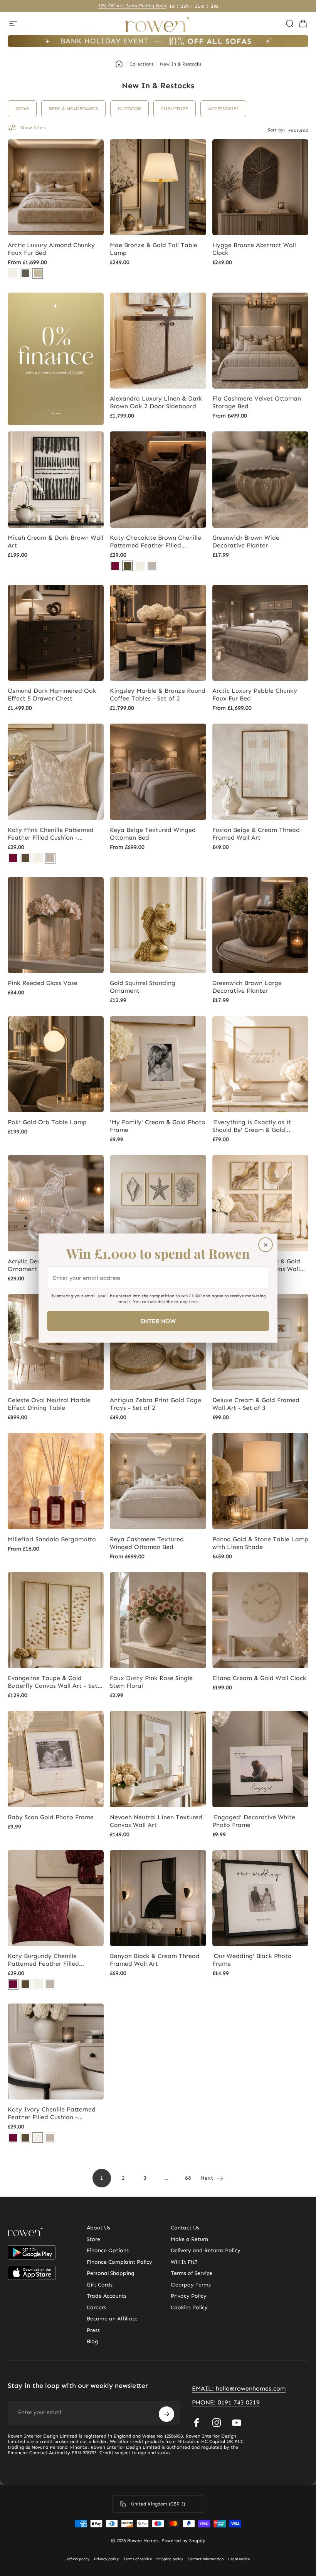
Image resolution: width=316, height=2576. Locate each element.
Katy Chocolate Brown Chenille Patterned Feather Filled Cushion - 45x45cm (155, 542)
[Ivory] (140, 566)
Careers (96, 2307)
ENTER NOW (158, 1321)
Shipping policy (170, 2559)
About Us (98, 2228)
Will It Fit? (184, 2262)
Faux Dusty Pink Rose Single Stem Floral (151, 1682)
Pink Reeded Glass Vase (43, 983)
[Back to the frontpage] (119, 64)
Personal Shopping (111, 2273)
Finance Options (108, 2250)
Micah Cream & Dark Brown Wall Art (55, 541)
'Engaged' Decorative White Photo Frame (254, 1821)
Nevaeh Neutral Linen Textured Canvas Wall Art (156, 1821)
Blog (92, 2341)
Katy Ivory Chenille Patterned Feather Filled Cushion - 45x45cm (52, 2113)
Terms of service (138, 2559)
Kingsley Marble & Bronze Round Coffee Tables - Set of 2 (158, 695)
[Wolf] (25, 273)
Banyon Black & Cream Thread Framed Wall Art (155, 1960)
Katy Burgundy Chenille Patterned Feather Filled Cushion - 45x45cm (43, 1960)
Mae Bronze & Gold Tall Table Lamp (154, 249)
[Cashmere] (13, 273)
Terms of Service (192, 2273)
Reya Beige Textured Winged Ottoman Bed (153, 834)
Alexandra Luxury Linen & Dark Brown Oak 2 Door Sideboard (156, 402)
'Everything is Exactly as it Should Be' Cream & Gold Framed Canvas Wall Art (252, 1126)
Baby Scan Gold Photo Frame (51, 1817)
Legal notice (239, 2559)
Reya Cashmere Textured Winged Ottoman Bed (147, 1543)
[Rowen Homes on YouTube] (237, 2423)
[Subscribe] (166, 2414)
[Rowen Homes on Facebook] (197, 2423)
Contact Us (185, 2228)
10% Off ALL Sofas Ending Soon (132, 6)
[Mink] (152, 566)
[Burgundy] (115, 566)
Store (93, 2239)
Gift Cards (100, 2285)
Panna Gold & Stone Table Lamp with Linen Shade (260, 1543)
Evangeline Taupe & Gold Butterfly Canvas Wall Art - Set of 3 (53, 1682)
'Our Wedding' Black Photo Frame (252, 1960)
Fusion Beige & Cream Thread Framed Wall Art (256, 834)
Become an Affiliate (112, 2319)
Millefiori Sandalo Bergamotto (52, 1539)
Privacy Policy (189, 2296)
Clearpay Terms (191, 2285)
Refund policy (78, 2559)
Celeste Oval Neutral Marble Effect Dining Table (49, 1404)
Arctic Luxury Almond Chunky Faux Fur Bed (51, 249)
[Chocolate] (128, 566)
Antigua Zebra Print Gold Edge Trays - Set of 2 (155, 1404)
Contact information (206, 2559)
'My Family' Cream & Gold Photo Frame (158, 1126)
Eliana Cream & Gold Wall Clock (259, 1678)
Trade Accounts (107, 2296)
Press (93, 2330)
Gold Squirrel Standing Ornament (143, 987)
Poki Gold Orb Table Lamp (47, 1122)
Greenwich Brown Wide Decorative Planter (246, 541)
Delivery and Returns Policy (206, 2250)
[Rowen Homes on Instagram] (217, 2423)
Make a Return (189, 2239)
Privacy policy (106, 2559)
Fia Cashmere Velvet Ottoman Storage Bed (257, 402)
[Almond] (38, 273)
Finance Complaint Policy (119, 2262)
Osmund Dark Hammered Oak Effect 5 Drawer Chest (52, 695)
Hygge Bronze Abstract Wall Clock (254, 249)
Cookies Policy (189, 2307)
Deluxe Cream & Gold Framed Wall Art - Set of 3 (256, 1404)
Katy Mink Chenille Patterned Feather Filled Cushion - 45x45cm (51, 834)
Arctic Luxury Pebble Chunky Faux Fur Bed (255, 695)
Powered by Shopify (183, 2541)
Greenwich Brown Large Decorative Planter (247, 987)
